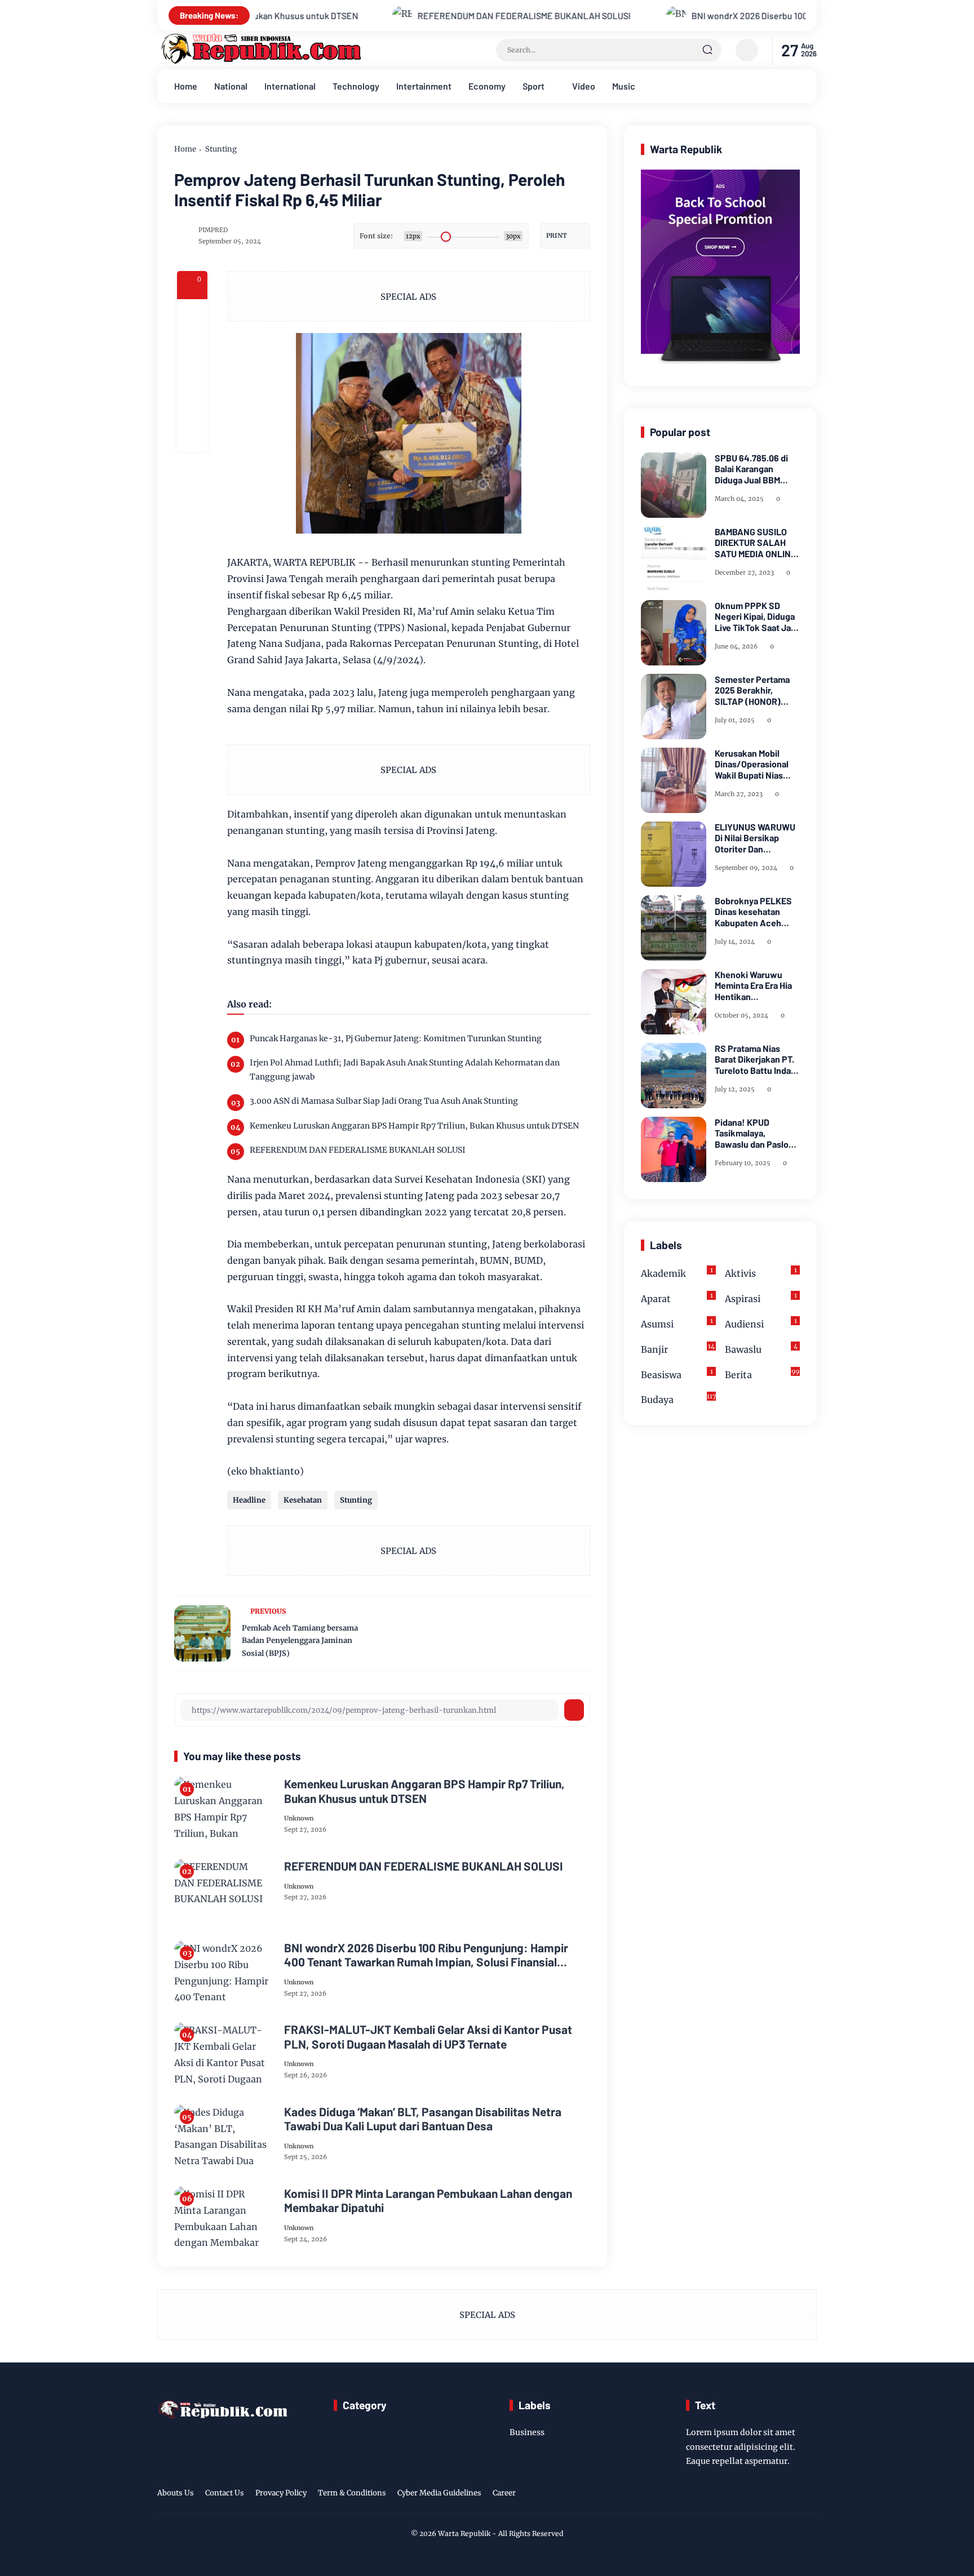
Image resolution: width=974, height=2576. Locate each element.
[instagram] (774, 2495)
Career (504, 2493)
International (290, 86)
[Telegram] (192, 375)
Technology (356, 86)
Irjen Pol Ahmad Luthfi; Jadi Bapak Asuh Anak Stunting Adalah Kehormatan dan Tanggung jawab (405, 1070)
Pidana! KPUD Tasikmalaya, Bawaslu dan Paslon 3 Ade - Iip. (754, 1133)
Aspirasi (761, 1298)
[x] (192, 345)
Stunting (221, 149)
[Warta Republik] (260, 61)
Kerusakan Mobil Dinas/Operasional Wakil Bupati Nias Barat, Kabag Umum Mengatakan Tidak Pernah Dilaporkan (753, 764)
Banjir (678, 1349)
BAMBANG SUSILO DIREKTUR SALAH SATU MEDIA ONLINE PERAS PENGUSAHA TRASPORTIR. (755, 543)
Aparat (677, 1298)
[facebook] (192, 314)
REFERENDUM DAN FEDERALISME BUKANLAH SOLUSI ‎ (421, 15)
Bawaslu (761, 1349)
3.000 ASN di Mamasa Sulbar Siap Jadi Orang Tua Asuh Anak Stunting (384, 1101)
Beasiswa (677, 1374)
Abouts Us (176, 2493)
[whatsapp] (192, 406)
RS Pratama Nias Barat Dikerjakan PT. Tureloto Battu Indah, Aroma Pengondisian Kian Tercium (756, 1059)
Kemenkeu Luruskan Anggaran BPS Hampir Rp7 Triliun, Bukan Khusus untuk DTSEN (414, 1126)
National (231, 86)
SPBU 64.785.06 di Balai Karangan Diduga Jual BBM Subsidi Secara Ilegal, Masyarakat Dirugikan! (757, 469)
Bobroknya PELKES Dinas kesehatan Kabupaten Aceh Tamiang (753, 912)
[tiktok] (792, 2495)
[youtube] (809, 2495)
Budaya (678, 1399)
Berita (762, 1374)
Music (624, 86)
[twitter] (757, 2495)
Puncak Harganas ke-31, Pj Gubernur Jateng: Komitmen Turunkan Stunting (396, 1038)
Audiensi (761, 1323)
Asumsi (677, 1323)
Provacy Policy (281, 2493)
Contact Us (225, 2493)
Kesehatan (303, 1500)
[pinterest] (192, 436)
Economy (487, 86)
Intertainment (424, 86)
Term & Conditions (352, 2493)
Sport (534, 86)
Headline (249, 1500)
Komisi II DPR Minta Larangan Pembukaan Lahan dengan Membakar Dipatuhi (428, 2200)
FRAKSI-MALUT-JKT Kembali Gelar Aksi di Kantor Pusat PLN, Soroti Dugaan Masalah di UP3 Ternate (428, 2036)
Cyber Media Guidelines (439, 2493)
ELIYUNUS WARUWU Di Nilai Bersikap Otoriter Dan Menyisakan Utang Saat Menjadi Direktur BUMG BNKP (757, 838)
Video (584, 86)
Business (527, 2432)
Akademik (677, 1273)
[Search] (707, 50)
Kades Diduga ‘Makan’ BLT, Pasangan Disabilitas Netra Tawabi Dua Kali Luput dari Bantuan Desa (423, 2118)
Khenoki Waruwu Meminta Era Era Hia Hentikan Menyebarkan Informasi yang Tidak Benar (756, 985)
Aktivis (761, 1273)
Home (186, 86)
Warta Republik (464, 2533)
